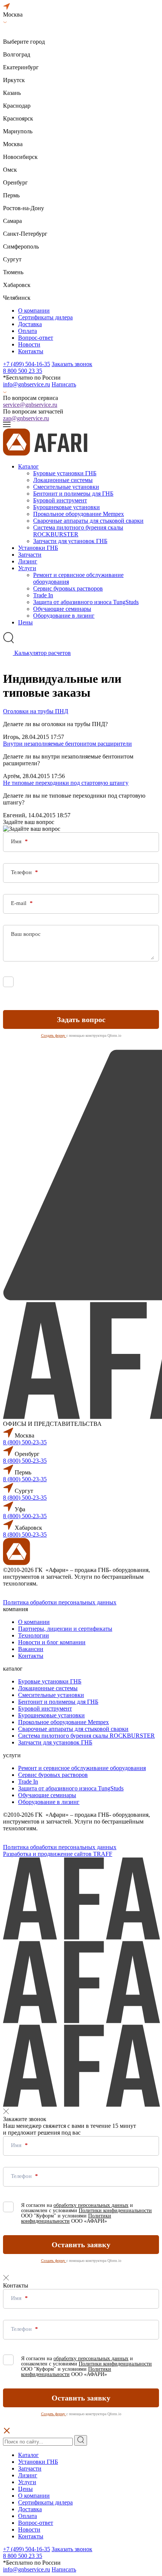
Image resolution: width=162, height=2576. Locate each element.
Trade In (43, 595)
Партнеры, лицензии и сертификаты (65, 1629)
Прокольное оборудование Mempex (79, 514)
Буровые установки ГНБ (65, 473)
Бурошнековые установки (66, 507)
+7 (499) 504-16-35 (27, 364)
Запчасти (30, 555)
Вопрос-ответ (36, 338)
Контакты (31, 351)
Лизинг (28, 561)
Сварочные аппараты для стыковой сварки (88, 521)
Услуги (27, 568)
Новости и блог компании (52, 1642)
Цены (25, 622)
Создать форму (54, 1035)
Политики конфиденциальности (115, 985)
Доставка (30, 324)
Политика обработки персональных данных (60, 1602)
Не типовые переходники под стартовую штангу (66, 783)
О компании (34, 311)
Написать (64, 384)
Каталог (28, 466)
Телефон (22, 872)
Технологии (34, 1635)
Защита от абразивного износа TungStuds (86, 602)
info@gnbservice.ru (27, 384)
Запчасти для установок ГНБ (70, 541)
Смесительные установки (66, 487)
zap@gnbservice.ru (26, 418)
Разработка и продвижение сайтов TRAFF (58, 1854)
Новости (29, 344)
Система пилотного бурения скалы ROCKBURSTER (78, 531)
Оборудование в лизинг (64, 616)
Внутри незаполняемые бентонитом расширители (67, 744)
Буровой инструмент (60, 500)
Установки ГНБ (38, 548)
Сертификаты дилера (45, 317)
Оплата (28, 331)
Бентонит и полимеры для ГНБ (73, 494)
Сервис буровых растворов (68, 588)
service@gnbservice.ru (30, 405)
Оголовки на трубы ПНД (36, 711)
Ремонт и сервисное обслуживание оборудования (82, 1768)
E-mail (19, 903)
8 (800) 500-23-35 (25, 1442)
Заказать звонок (72, 364)
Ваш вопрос (26, 934)
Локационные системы (63, 480)
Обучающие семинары (62, 609)
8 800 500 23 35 (23, 371)
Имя (17, 841)
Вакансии (31, 1649)
